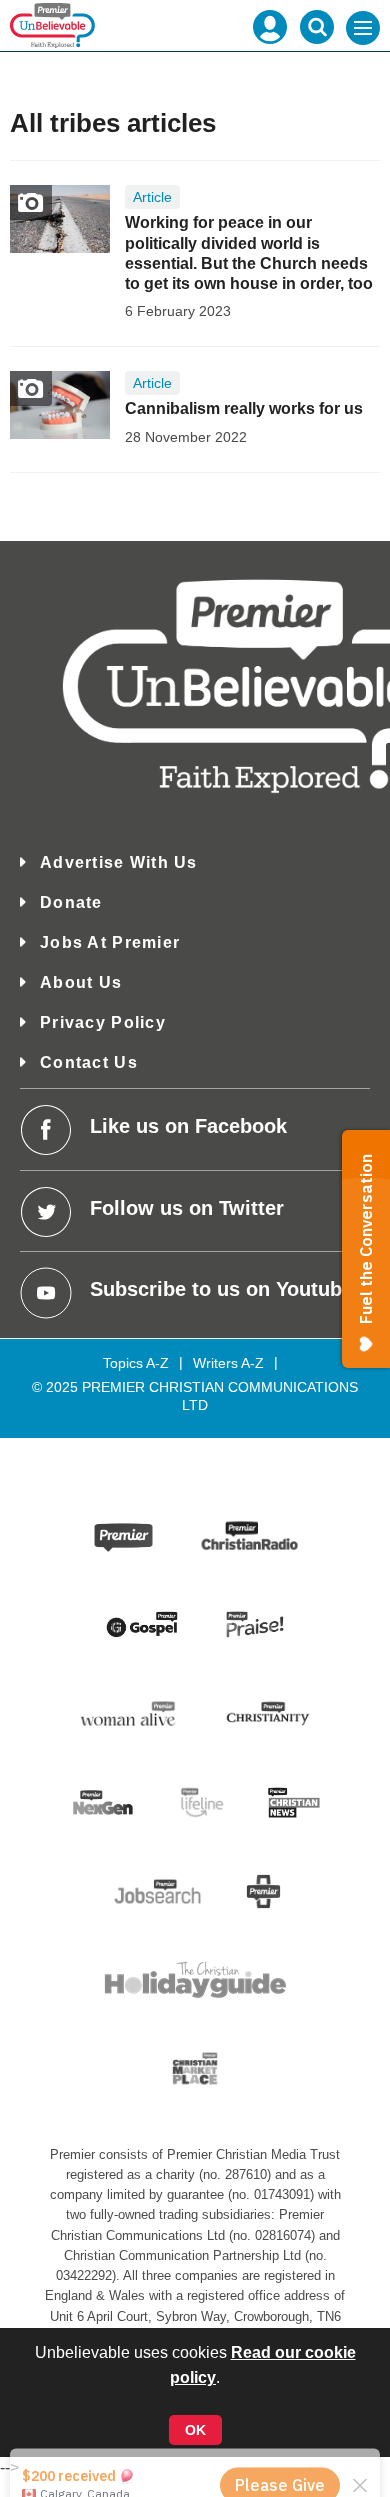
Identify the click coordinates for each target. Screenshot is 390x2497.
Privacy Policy (103, 1022)
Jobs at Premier (110, 942)
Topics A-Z (136, 1363)
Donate (71, 902)
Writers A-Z (228, 1363)
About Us (81, 982)
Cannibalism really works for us (244, 408)
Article (152, 197)
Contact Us (89, 1062)
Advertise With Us (119, 862)
